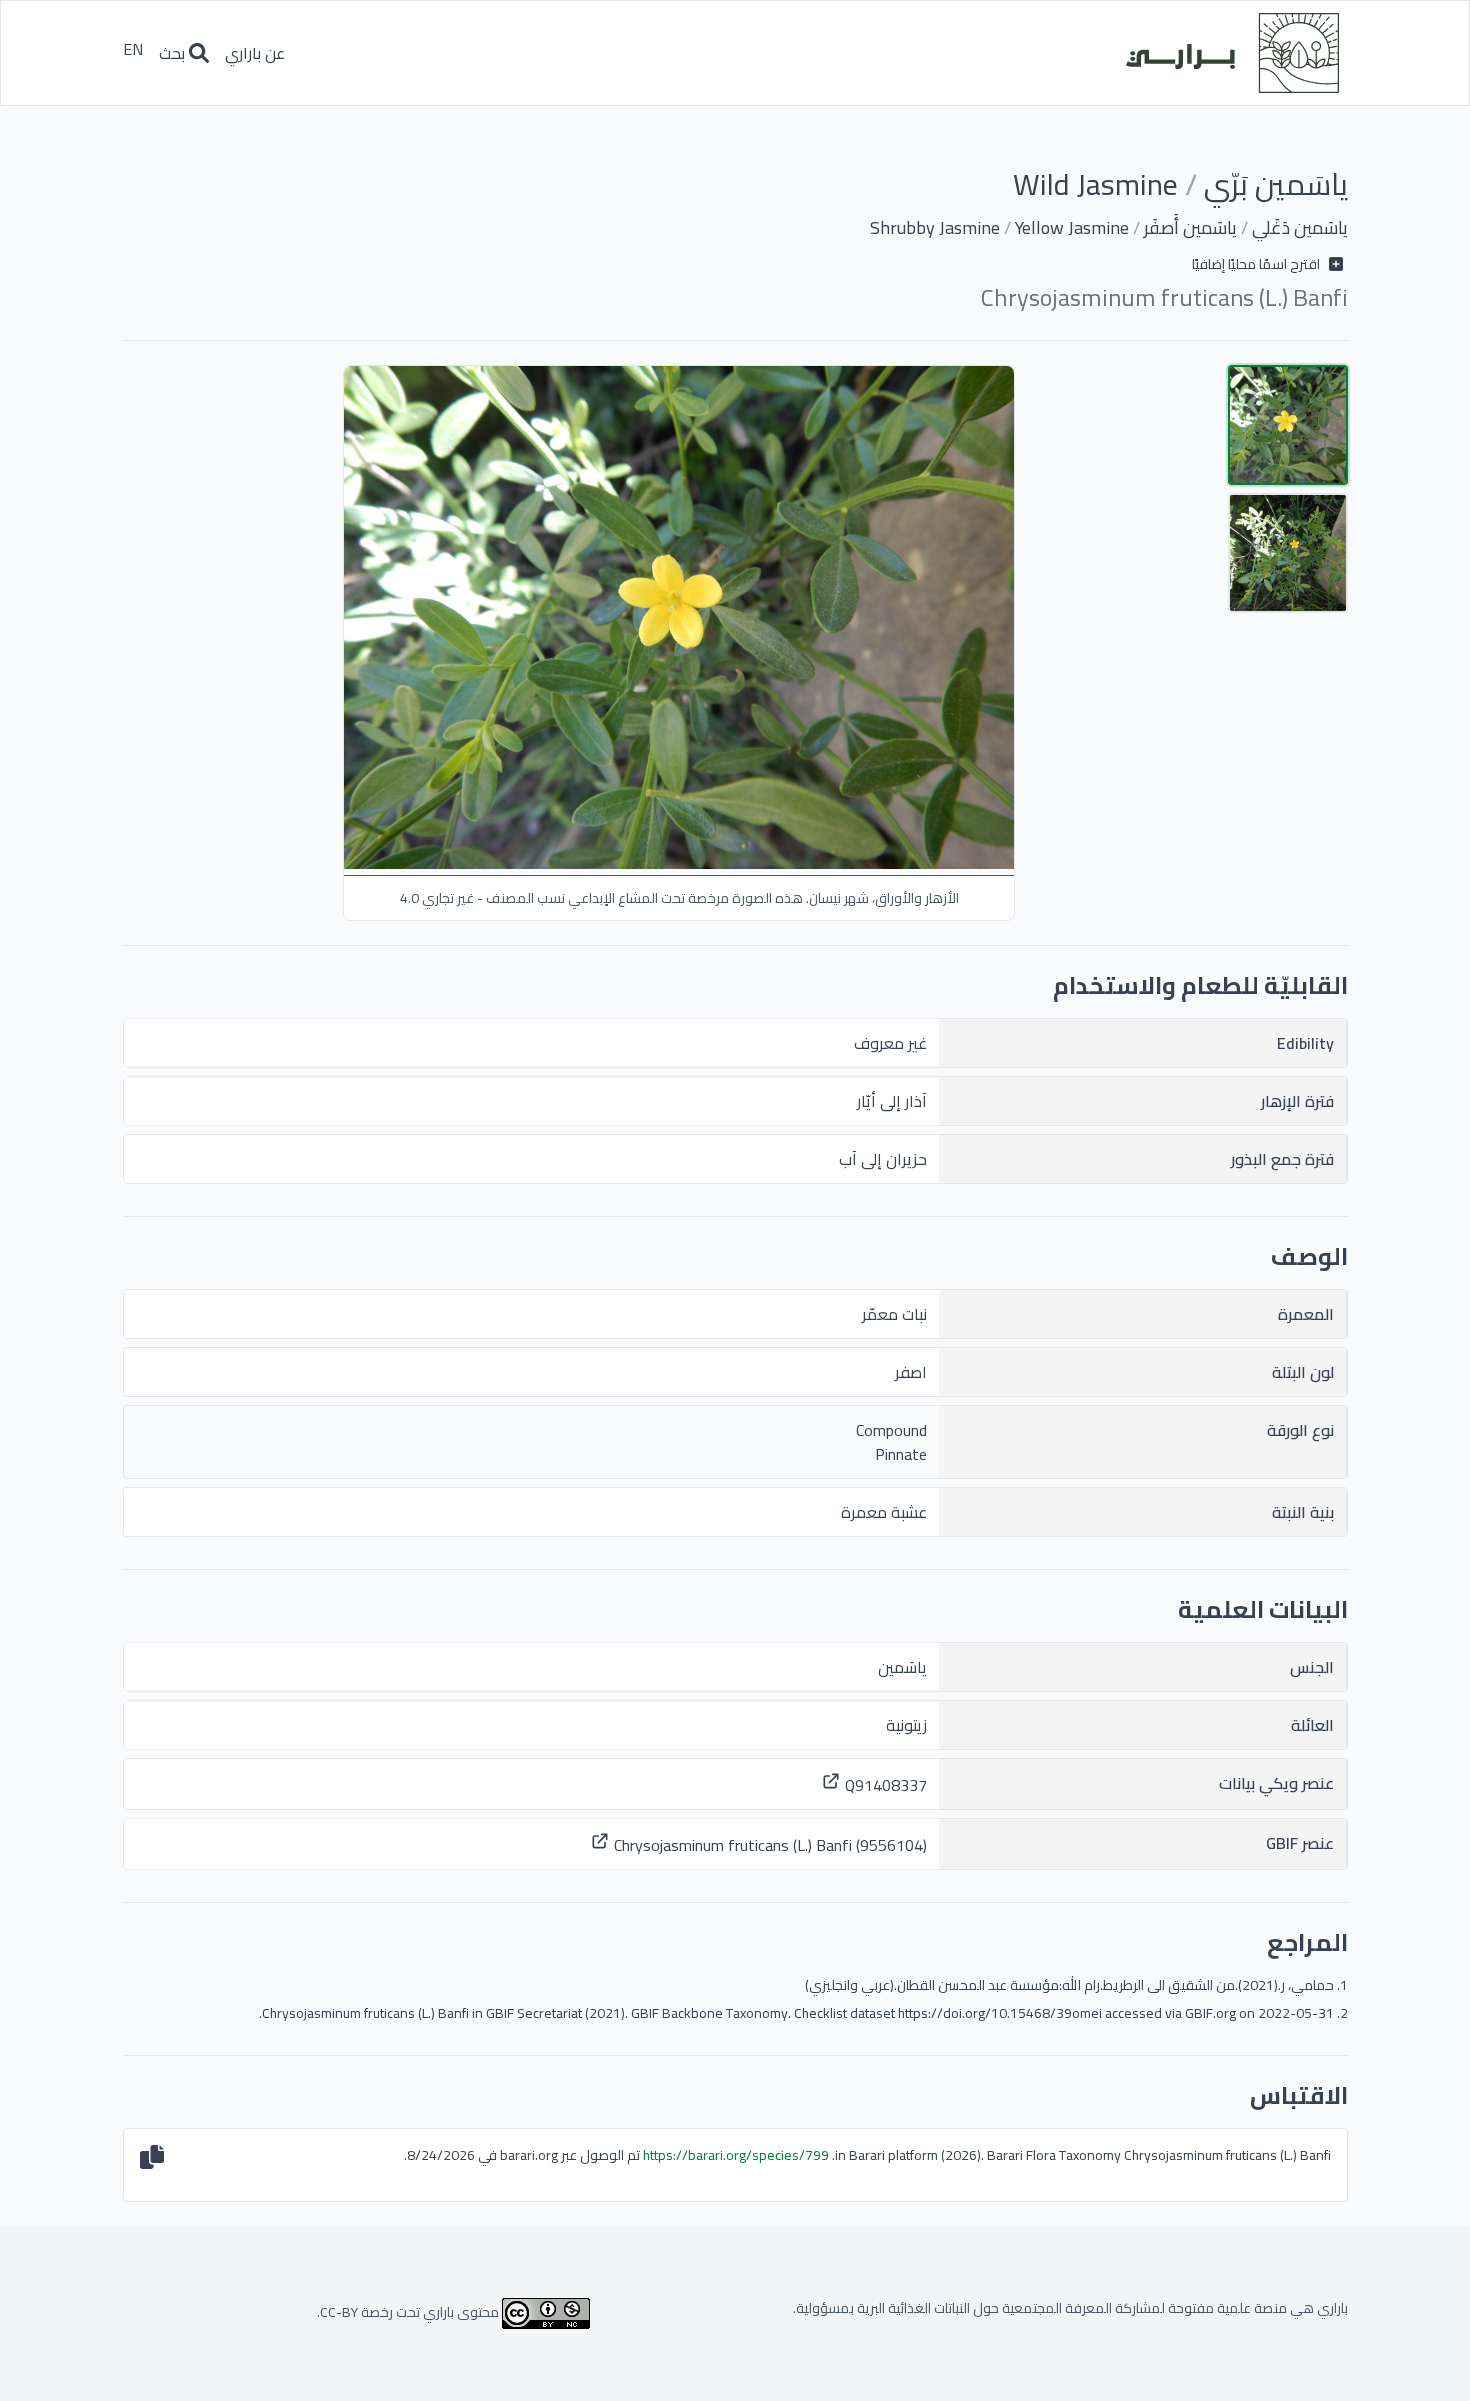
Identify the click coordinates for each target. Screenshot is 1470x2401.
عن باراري (255, 53)
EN (133, 52)
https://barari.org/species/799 (736, 2155)
